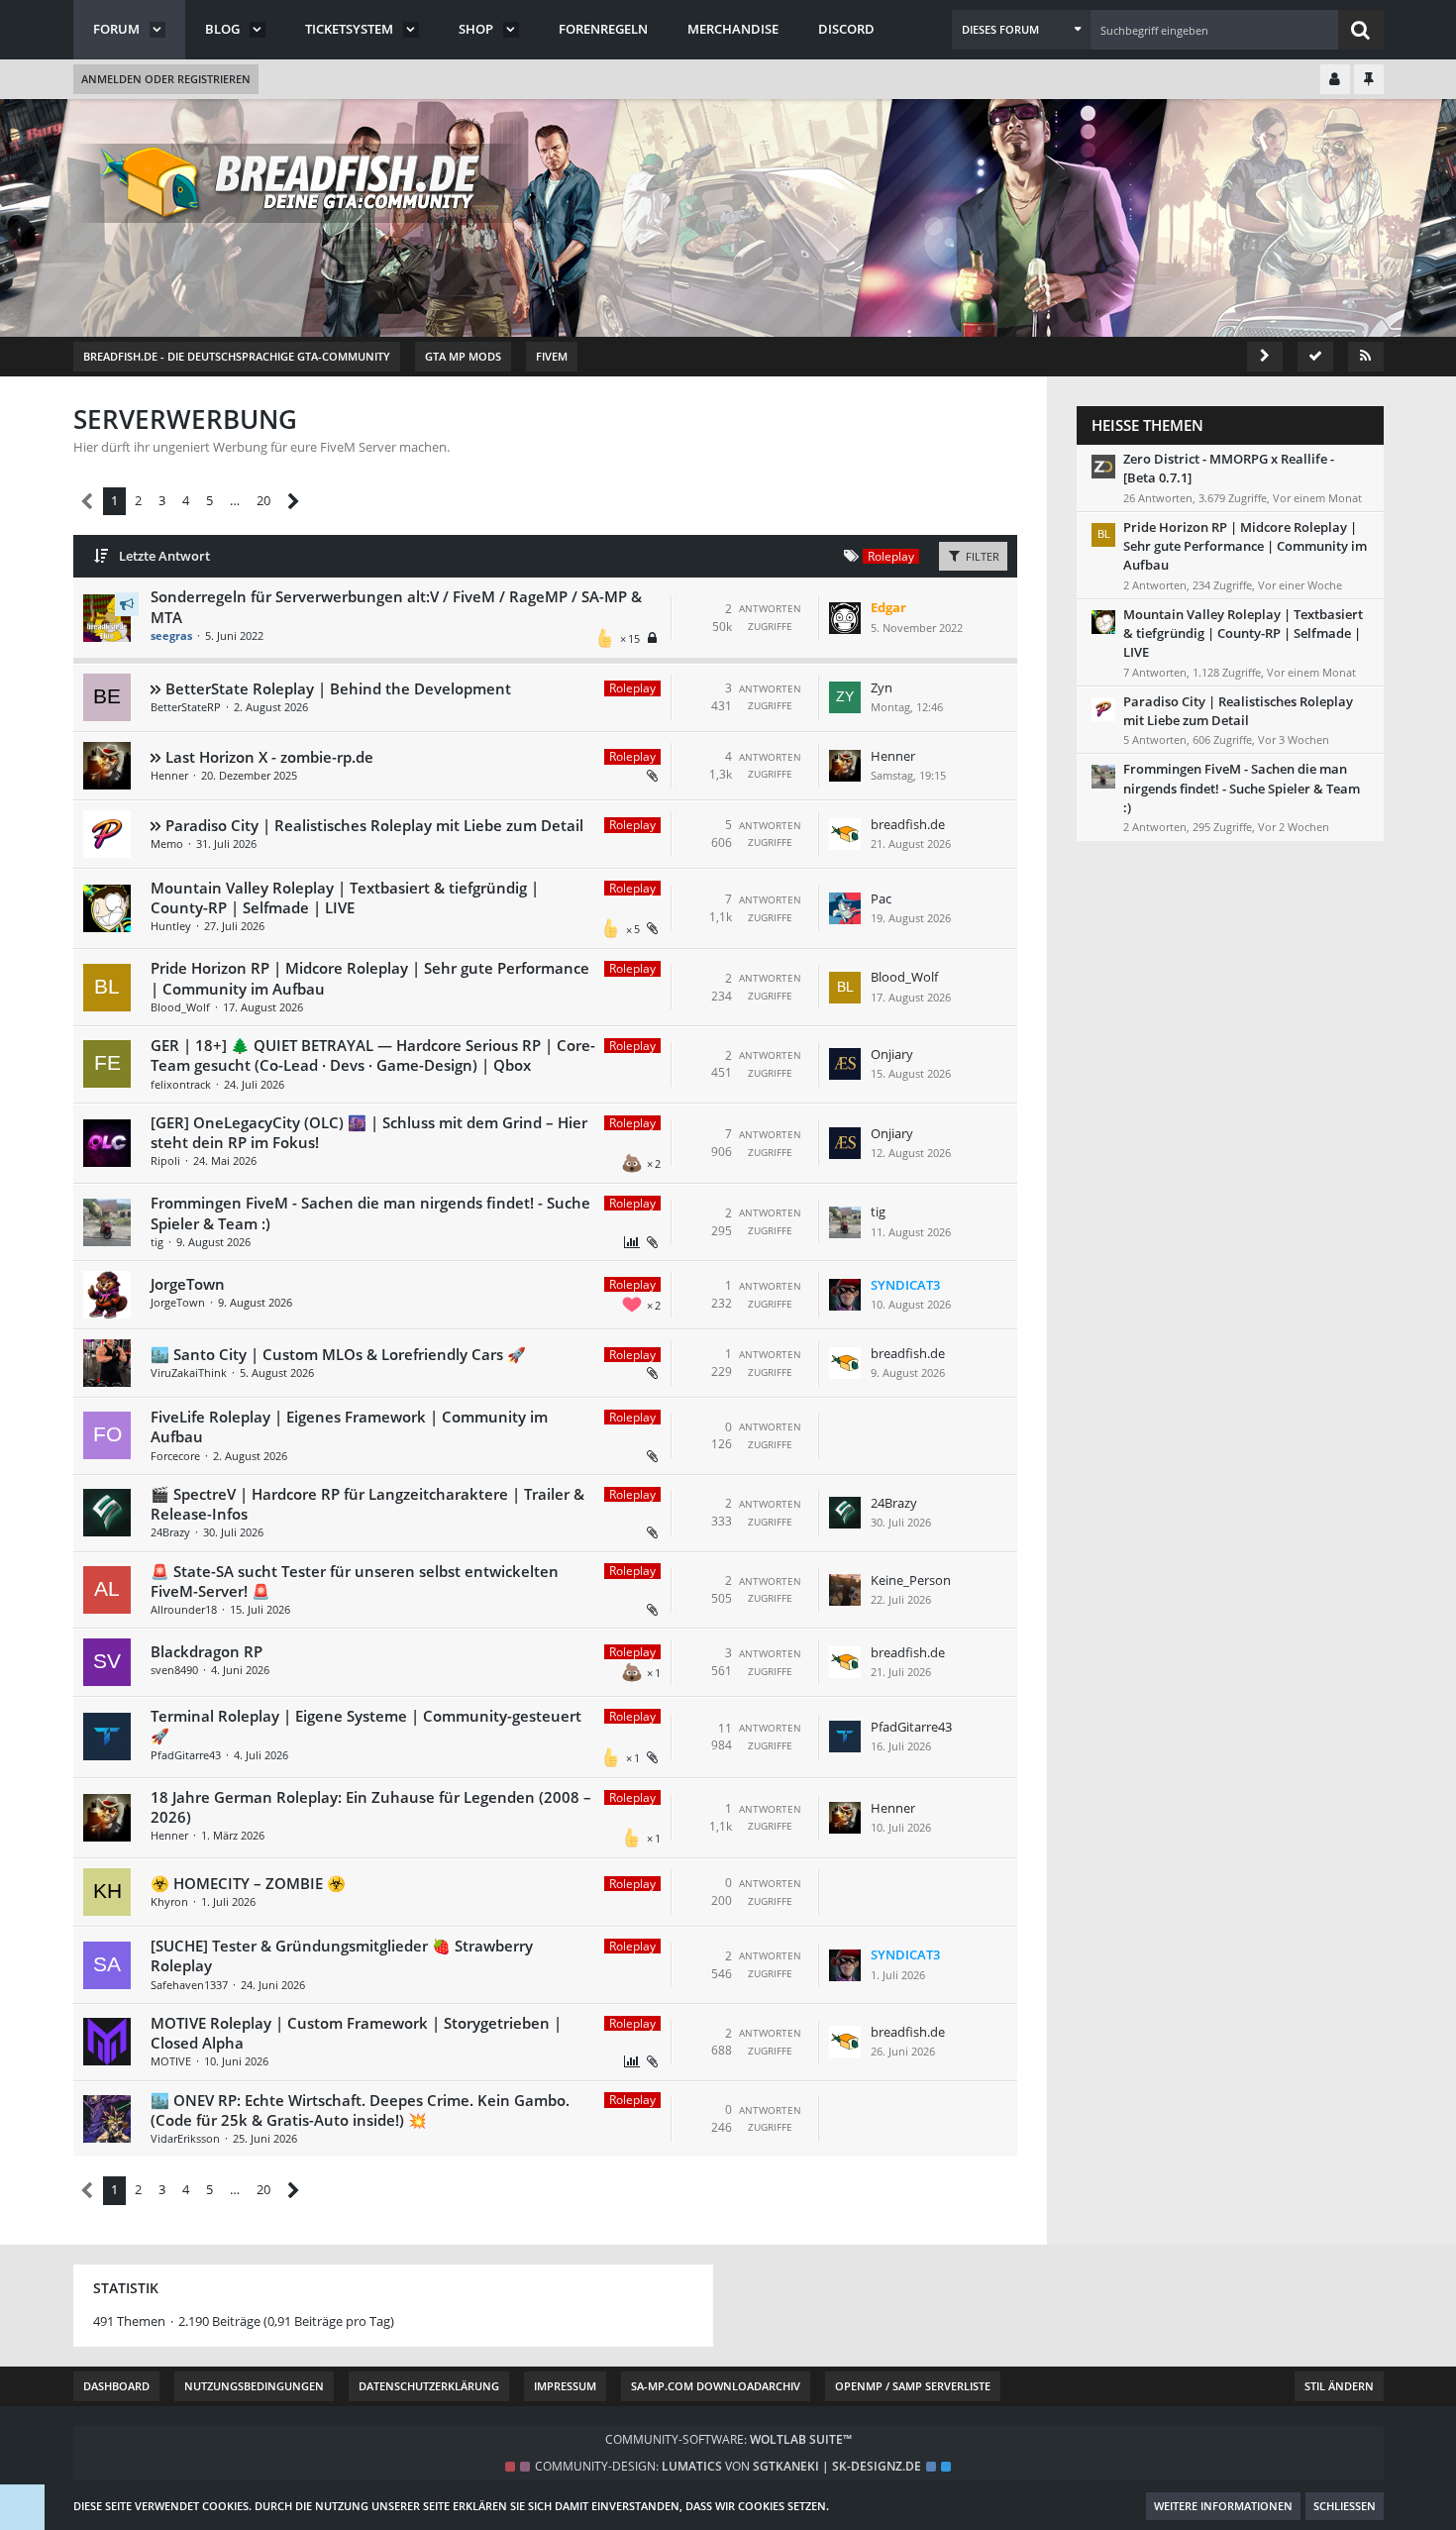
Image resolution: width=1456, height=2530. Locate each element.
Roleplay (632, 688)
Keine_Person (911, 1580)
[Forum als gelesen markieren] (1315, 357)
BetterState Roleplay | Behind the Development (338, 688)
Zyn (882, 687)
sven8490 (174, 1670)
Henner (169, 775)
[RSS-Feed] (1366, 357)
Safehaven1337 (189, 1985)
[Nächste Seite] (294, 502)
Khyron (169, 1901)
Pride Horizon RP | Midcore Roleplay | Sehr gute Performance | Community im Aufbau (1245, 546)
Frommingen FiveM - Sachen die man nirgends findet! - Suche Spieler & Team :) (1242, 788)
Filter (981, 556)
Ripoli (165, 1160)
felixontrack (181, 1084)
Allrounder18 (184, 1609)
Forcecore (175, 1456)
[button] (1021, 30)
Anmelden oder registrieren (166, 79)
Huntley (171, 926)
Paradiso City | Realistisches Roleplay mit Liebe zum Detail (374, 825)
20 (263, 500)
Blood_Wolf (180, 1007)
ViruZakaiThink (189, 1372)
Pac (881, 898)
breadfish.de (908, 824)
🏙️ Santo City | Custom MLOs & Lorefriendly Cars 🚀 (338, 1354)
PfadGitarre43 (186, 1755)
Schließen (1345, 2506)
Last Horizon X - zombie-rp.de (269, 757)
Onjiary (892, 1054)
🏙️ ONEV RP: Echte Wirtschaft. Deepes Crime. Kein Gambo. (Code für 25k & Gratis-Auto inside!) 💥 (360, 2110)
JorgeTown (188, 1284)
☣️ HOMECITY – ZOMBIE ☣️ (248, 1883)
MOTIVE (171, 2061)
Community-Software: (728, 2439)
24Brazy (170, 1532)
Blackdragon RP (207, 1651)
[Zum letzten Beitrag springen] (845, 618)
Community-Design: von (728, 2466)
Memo (167, 843)
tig (157, 1242)
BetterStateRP (186, 707)
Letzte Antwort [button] (164, 556)
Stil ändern (1339, 2386)
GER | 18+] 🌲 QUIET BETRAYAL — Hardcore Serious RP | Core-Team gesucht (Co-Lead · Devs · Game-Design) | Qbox (373, 1055)
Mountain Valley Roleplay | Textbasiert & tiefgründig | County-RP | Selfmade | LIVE (345, 897)
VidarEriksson (185, 2138)
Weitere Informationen (1223, 2506)
